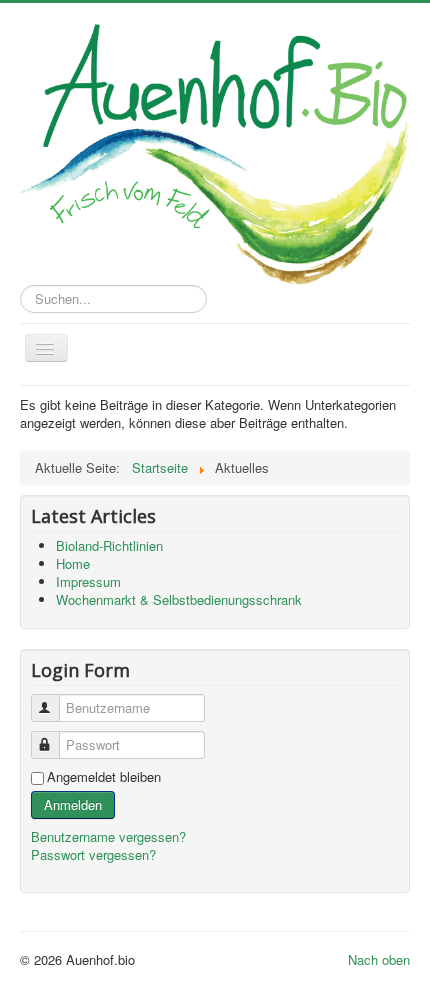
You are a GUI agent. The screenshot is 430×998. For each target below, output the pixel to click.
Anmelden (73, 804)
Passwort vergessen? (93, 854)
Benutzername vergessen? (108, 836)
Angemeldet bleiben (104, 777)
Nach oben (379, 959)
